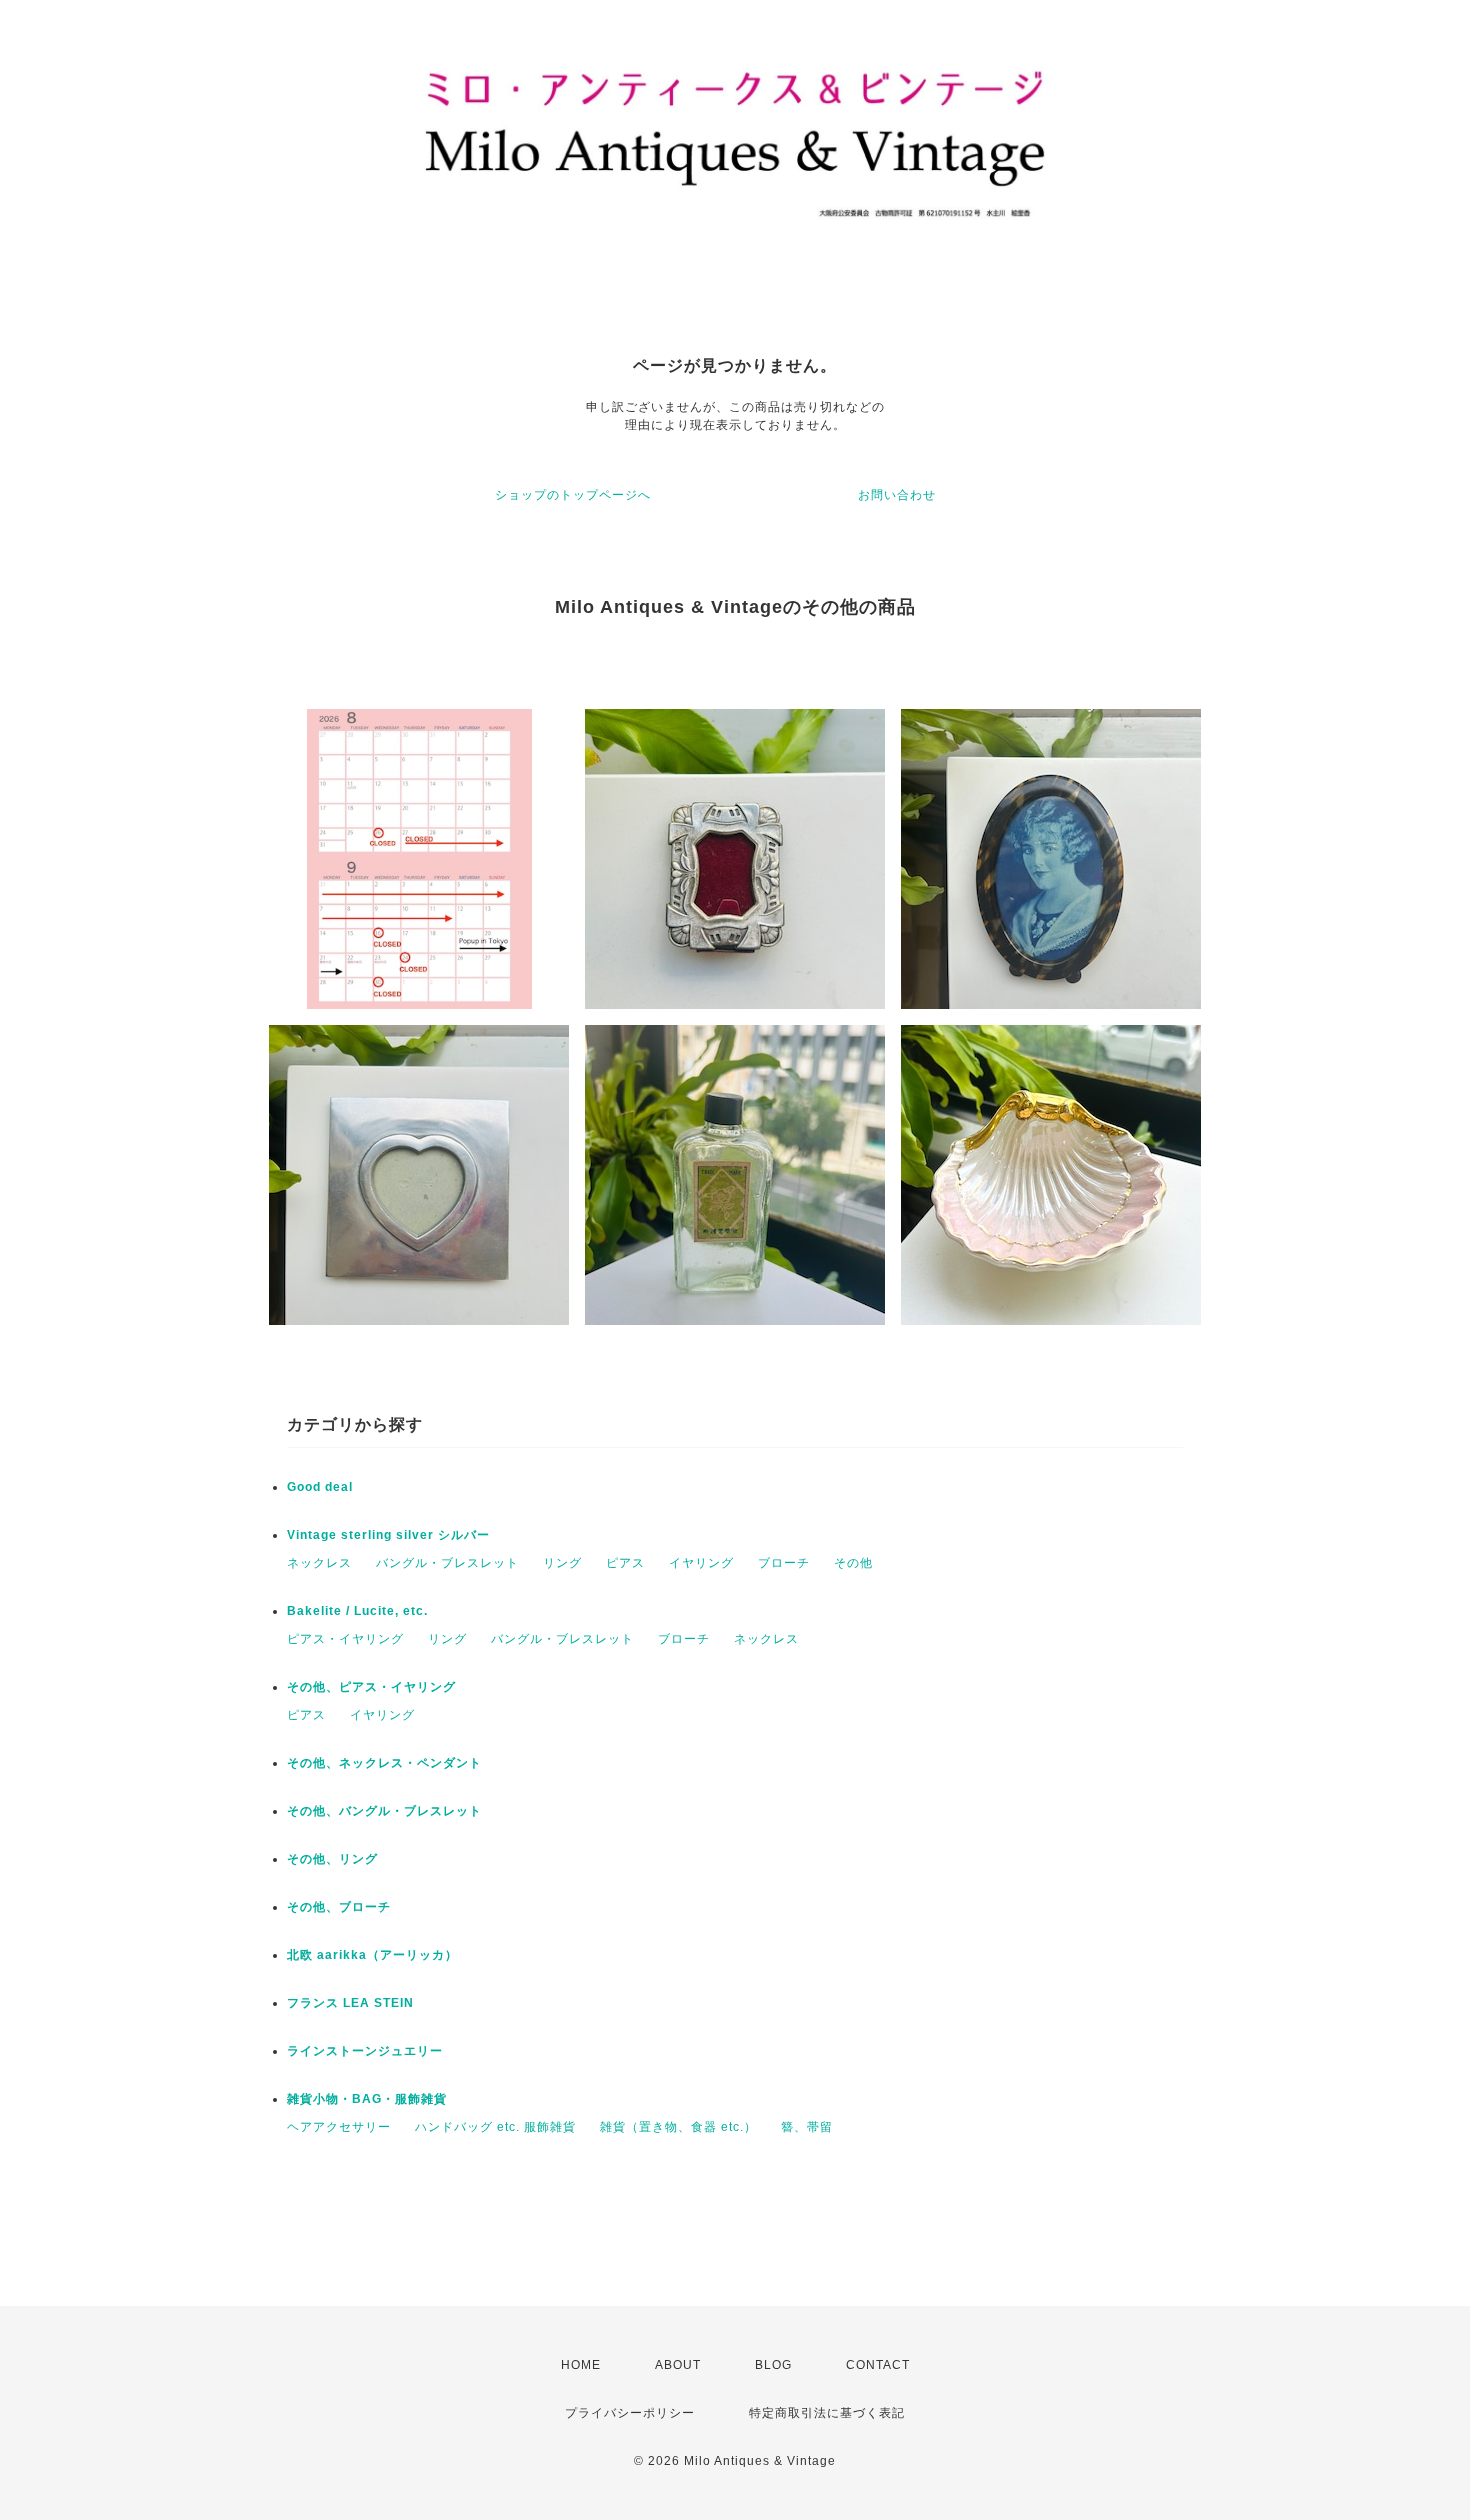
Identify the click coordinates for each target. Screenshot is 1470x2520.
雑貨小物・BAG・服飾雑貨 (367, 2099)
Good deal (320, 1487)
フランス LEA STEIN (350, 2003)
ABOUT (678, 2365)
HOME (581, 2365)
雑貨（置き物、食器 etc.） (678, 2127)
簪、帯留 (807, 2127)
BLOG (773, 2365)
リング (562, 1563)
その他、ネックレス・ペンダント (384, 1763)
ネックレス (319, 1563)
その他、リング (332, 1859)
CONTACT (878, 2365)
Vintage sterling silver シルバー (388, 1535)
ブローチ (784, 1563)
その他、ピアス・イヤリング (371, 1687)
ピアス (625, 1563)
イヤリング (701, 1563)
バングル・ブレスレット (447, 1563)
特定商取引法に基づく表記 (827, 2413)
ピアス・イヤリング (345, 1639)
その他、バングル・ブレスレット (384, 1811)
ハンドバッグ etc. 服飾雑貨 (495, 2127)
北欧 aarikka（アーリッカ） (372, 1955)
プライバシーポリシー (630, 2413)
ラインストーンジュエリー (365, 2051)
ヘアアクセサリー (339, 2127)
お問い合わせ (897, 495)
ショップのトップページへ (573, 495)
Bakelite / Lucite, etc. (357, 1611)
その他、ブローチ (339, 1907)
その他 (853, 1563)
